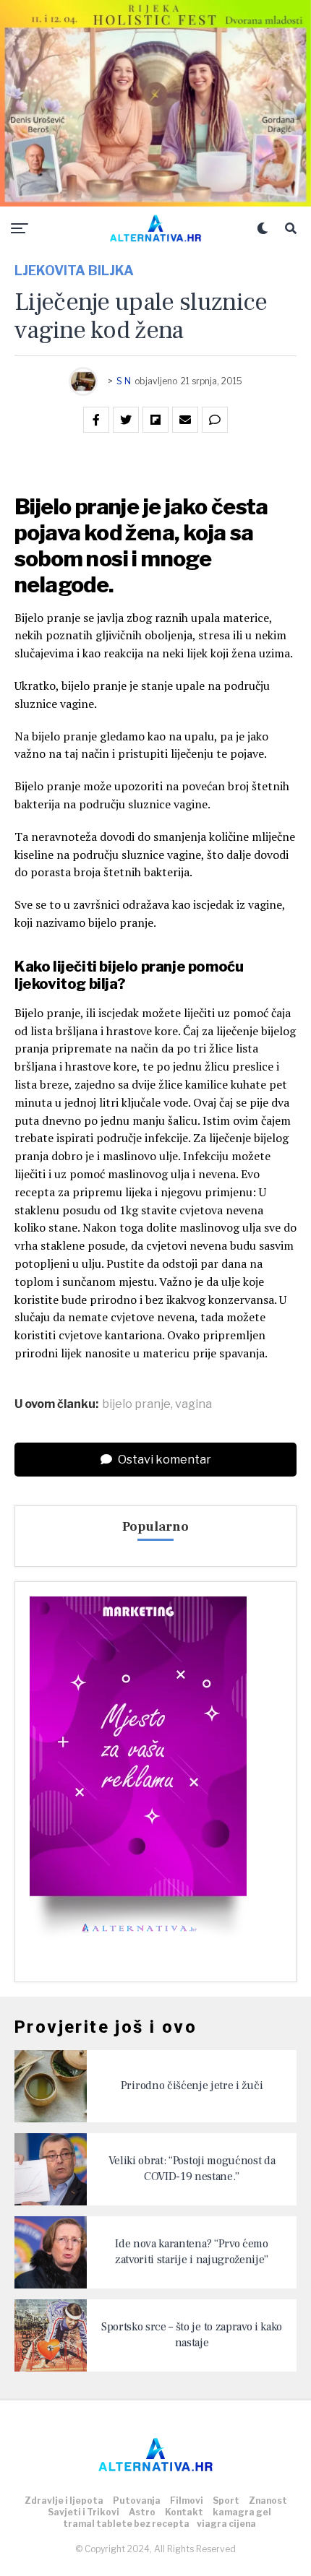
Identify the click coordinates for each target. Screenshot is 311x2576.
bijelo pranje (136, 1404)
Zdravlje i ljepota (64, 2501)
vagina (193, 1404)
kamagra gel (242, 2512)
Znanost (268, 2501)
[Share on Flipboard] (155, 420)
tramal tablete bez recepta (126, 2524)
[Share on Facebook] (96, 420)
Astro (142, 2512)
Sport (226, 2501)
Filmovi (187, 2501)
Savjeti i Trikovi (84, 2512)
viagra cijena (226, 2524)
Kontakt (184, 2512)
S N (124, 381)
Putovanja (137, 2501)
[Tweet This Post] (126, 420)
